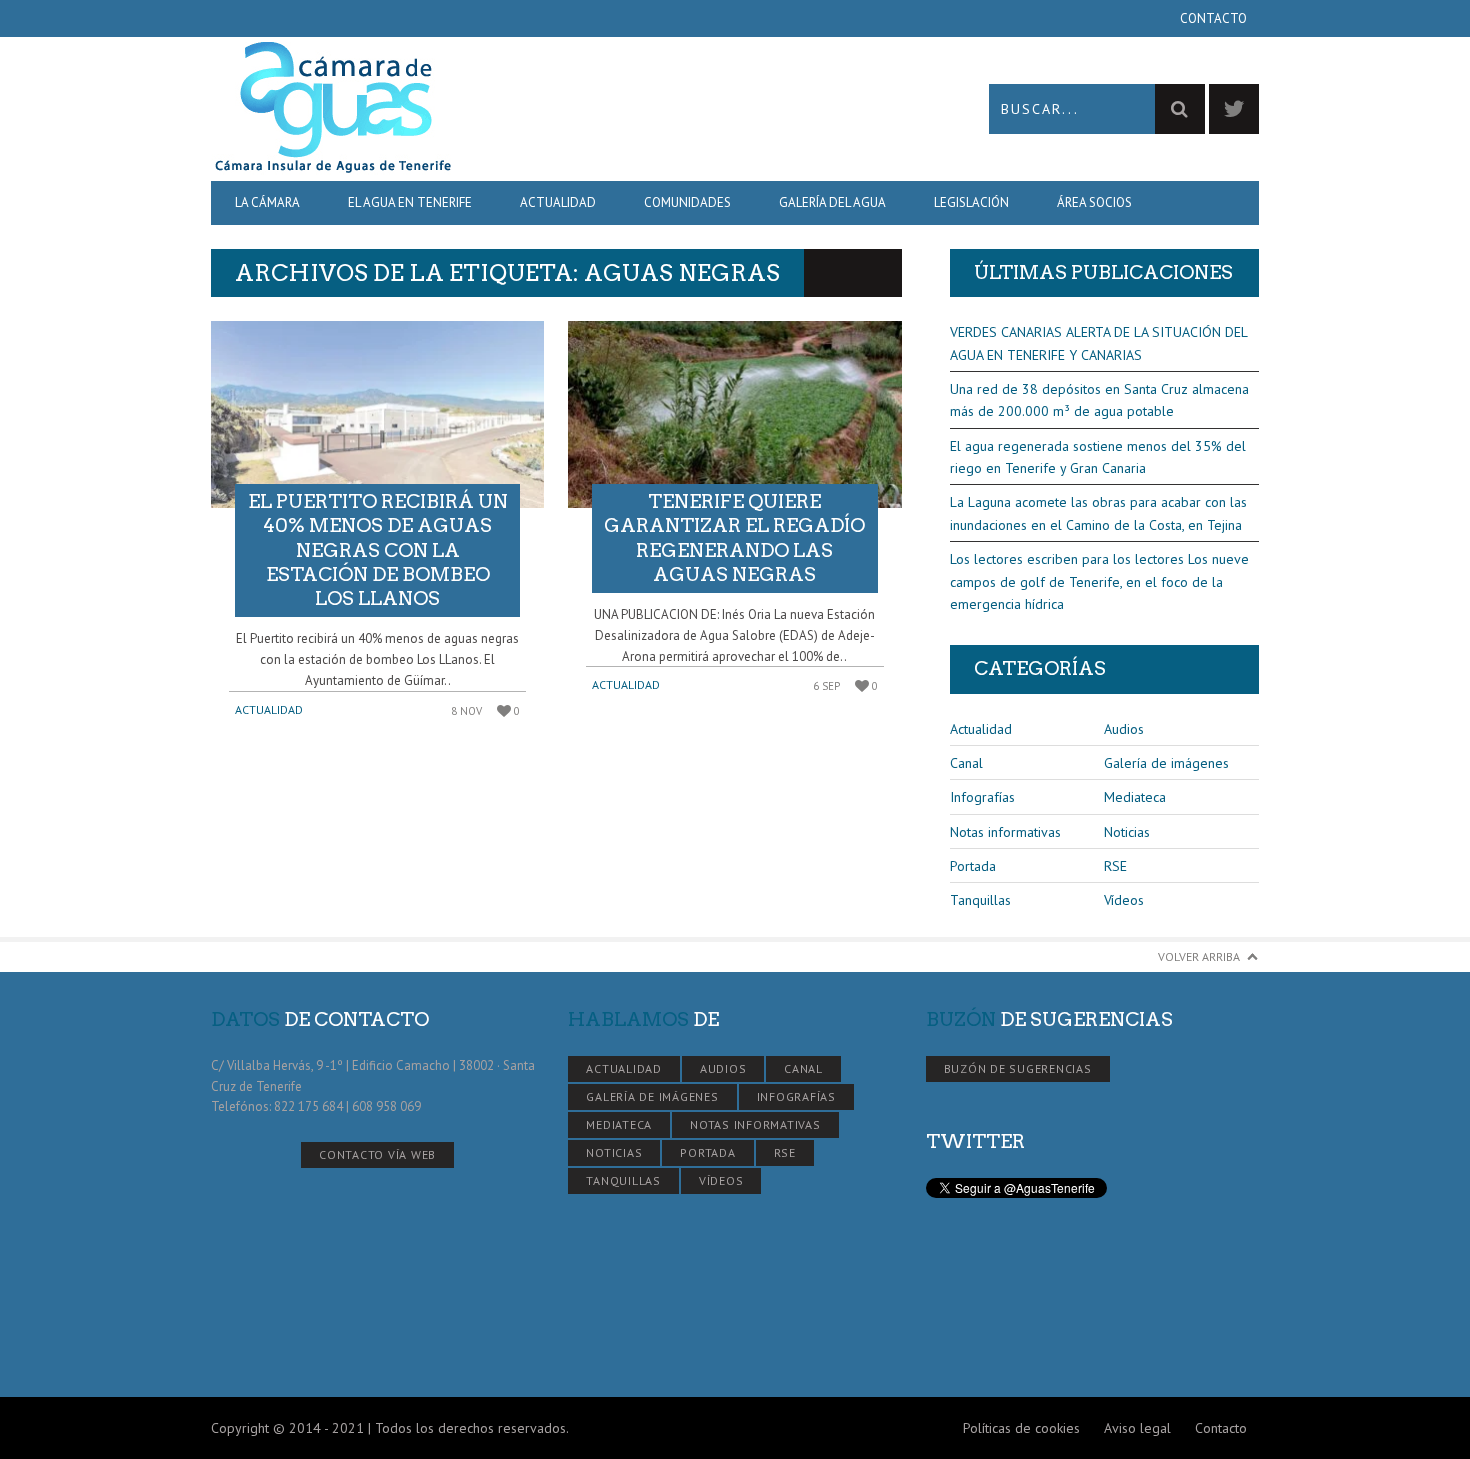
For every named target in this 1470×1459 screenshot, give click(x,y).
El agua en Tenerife (410, 202)
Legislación (971, 202)
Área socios (1094, 202)
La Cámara (267, 202)
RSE (1115, 866)
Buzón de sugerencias (1018, 1068)
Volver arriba (1199, 956)
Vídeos (1124, 900)
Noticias (1127, 832)
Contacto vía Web (377, 1154)
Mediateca (1135, 797)
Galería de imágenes (1166, 763)
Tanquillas (980, 900)
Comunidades (687, 202)
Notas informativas (1005, 832)
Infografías (982, 797)
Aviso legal (1137, 1428)
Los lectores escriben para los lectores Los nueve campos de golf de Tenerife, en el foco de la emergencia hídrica (1099, 581)
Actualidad (558, 202)
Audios (1124, 729)
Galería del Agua (832, 202)
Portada (973, 866)
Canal (966, 763)
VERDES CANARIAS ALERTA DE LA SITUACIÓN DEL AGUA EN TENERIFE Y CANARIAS (1098, 343)
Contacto (1213, 18)
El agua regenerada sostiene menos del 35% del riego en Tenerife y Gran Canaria (1098, 457)
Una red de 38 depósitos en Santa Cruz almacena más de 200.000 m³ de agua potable (1099, 400)
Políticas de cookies (1021, 1428)
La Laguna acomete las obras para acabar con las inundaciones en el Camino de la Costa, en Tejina (1098, 513)
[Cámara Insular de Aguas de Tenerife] (473, 108)
